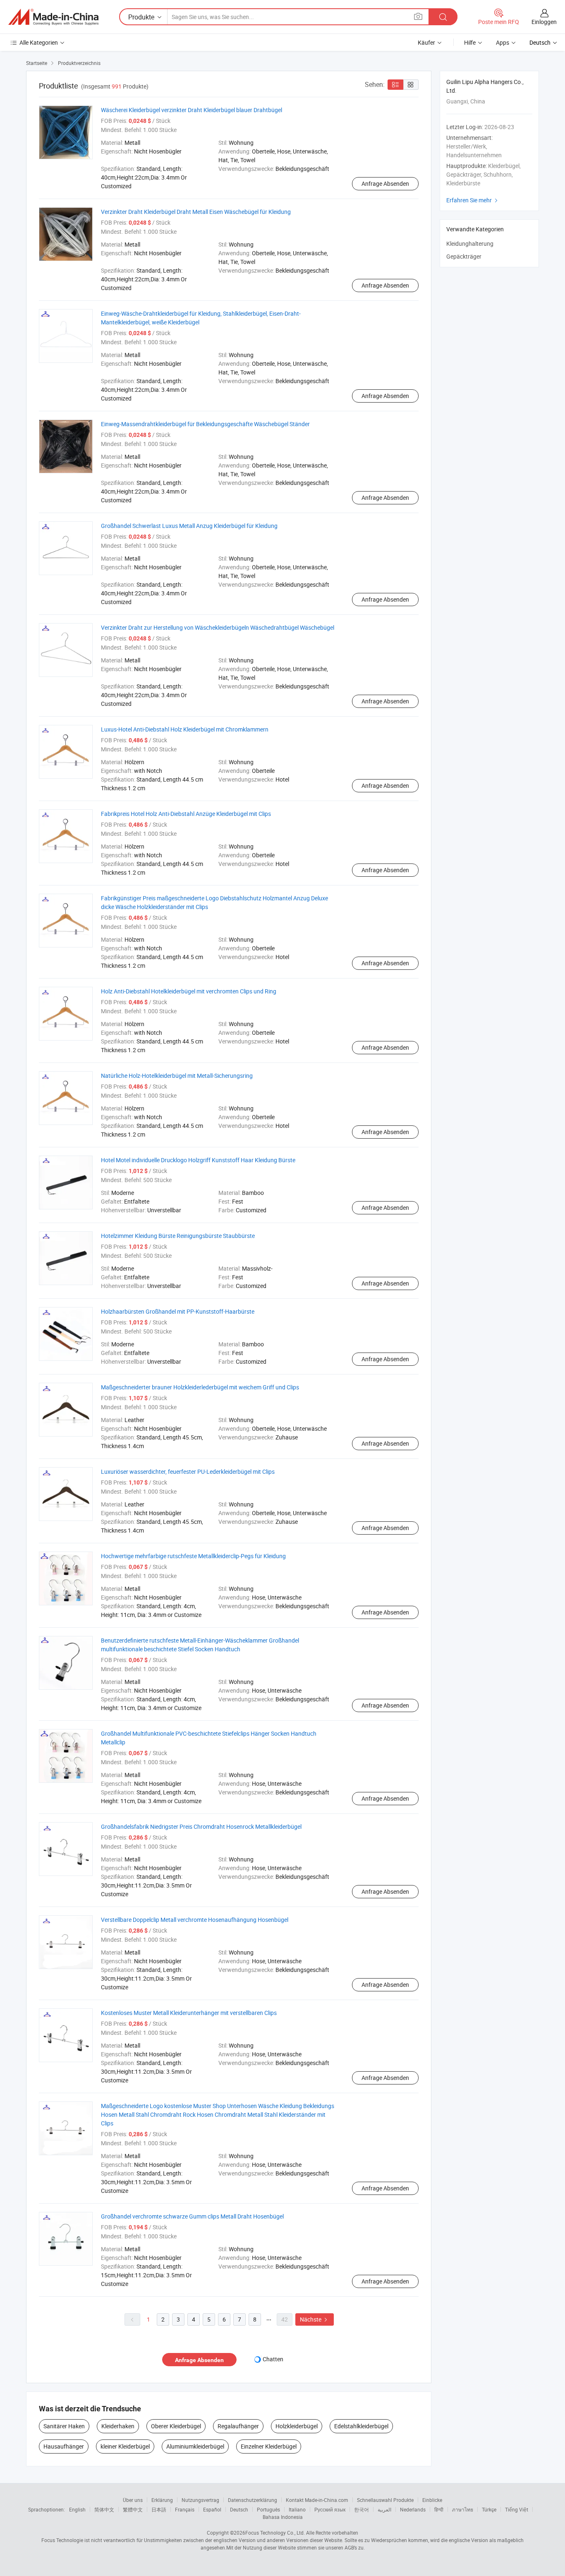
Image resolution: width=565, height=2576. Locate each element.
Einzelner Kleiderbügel (269, 2446)
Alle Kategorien (39, 42)
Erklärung (162, 2500)
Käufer (426, 42)
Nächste (315, 2319)
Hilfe (470, 42)
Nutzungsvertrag (200, 2500)
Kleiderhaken (118, 2426)
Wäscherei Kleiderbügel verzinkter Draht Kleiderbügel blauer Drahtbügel (192, 110)
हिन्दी (439, 2509)
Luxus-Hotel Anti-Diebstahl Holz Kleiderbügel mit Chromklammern (185, 729)
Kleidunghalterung (470, 243)
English (77, 2509)
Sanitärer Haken (64, 2426)
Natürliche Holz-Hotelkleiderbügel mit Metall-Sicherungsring (177, 1076)
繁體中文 (133, 2509)
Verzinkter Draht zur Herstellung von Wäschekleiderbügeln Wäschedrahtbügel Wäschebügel (218, 627)
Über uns (133, 2500)
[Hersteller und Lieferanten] (53, 17)
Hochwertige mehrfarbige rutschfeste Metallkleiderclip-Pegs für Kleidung (193, 1556)
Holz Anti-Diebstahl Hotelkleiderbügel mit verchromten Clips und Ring (189, 991)
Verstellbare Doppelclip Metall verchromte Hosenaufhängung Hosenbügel (195, 1920)
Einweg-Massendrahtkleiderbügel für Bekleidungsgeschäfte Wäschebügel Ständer (205, 424)
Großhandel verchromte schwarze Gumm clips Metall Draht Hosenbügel (192, 2216)
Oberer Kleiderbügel (176, 2426)
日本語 (159, 2509)
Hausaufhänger (64, 2446)
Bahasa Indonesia (283, 2517)
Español (212, 2509)
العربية (384, 2509)
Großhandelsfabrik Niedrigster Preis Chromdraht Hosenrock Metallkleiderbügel (201, 1826)
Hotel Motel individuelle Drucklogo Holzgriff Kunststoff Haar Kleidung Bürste (198, 1160)
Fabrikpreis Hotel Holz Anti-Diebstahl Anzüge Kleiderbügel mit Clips (186, 814)
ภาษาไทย (463, 2509)
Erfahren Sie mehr (473, 200)
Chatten (273, 2359)
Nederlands (413, 2509)
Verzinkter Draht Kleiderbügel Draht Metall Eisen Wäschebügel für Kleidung (196, 212)
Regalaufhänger (238, 2426)
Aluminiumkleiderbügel (195, 2446)
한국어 (362, 2509)
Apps (503, 42)
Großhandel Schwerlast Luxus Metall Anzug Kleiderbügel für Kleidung (189, 526)
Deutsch (239, 2509)
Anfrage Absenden (385, 183)
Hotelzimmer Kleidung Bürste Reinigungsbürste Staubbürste (178, 1236)
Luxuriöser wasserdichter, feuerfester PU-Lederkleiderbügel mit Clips (188, 1471)
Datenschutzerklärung (253, 2500)
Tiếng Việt (517, 2509)
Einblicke (432, 2500)
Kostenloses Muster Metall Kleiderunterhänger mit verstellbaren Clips (189, 2013)
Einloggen (544, 22)
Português (268, 2509)
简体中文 (104, 2509)
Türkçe (489, 2509)
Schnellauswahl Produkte (385, 2500)
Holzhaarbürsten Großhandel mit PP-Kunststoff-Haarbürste (178, 1311)
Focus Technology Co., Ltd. (275, 2533)
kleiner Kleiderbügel (125, 2446)
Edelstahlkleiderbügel (361, 2426)
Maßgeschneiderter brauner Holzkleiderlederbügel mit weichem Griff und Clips (200, 1387)
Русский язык (330, 2509)
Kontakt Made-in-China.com (317, 2500)
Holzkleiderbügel (297, 2426)
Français (185, 2509)
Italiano (297, 2509)
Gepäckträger (464, 256)
